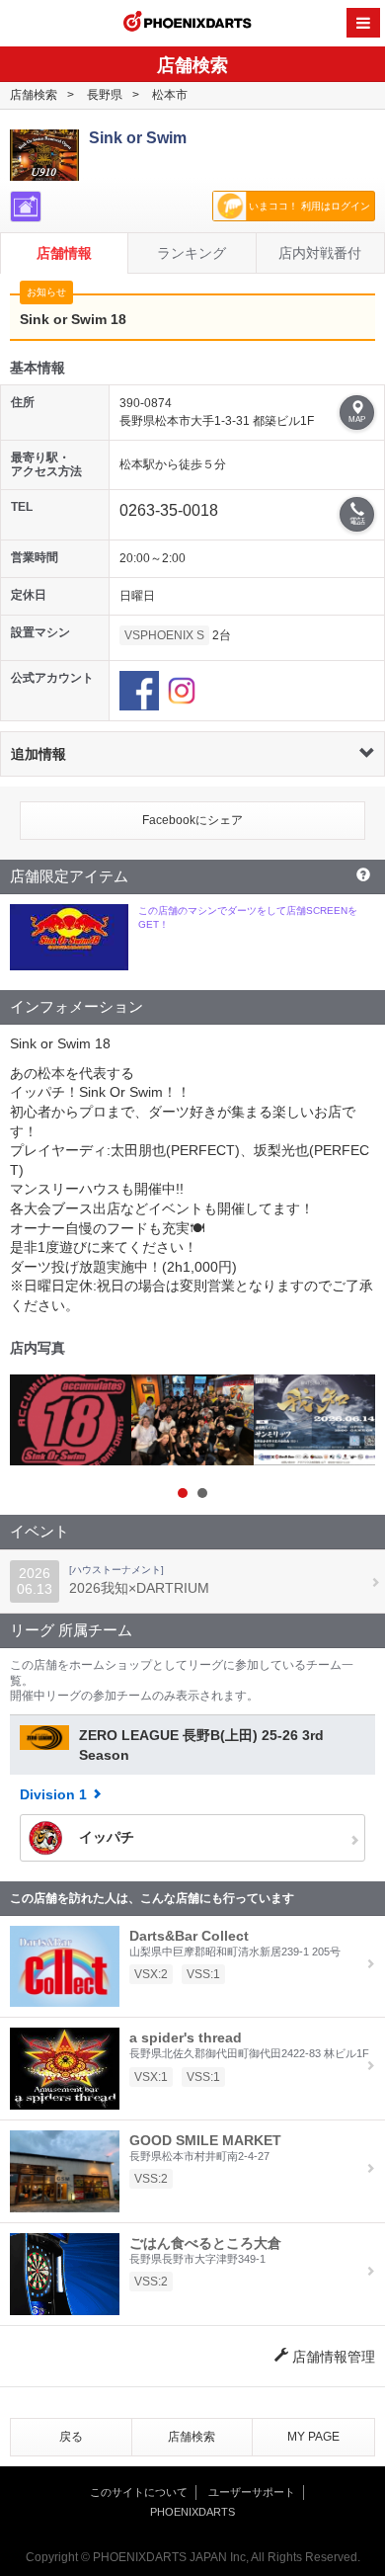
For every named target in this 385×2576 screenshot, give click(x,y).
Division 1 (53, 1794)
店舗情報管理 (332, 2357)
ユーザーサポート (252, 2492)
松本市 (170, 95)
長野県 (105, 95)
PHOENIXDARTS (188, 24)
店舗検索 (34, 95)
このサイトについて (139, 2492)
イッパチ (105, 1836)
